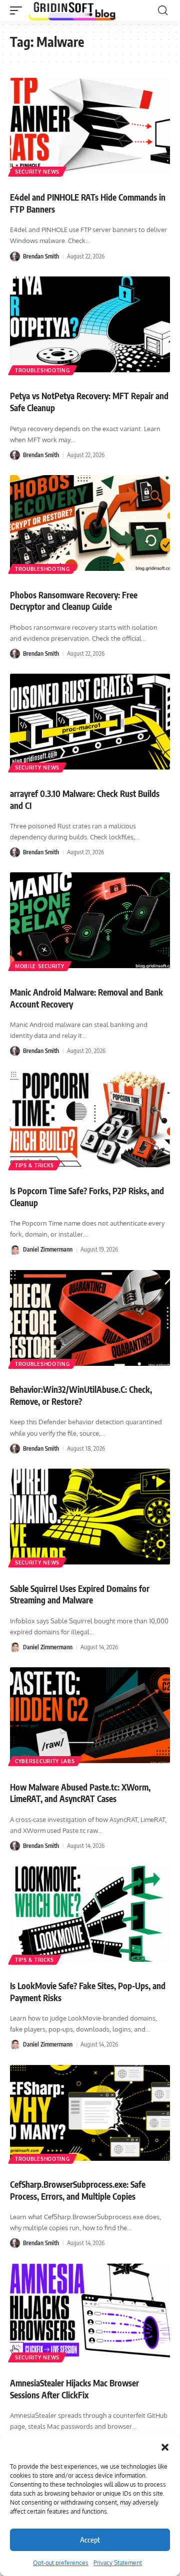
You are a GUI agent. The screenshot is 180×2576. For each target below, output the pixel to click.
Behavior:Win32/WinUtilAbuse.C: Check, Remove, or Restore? (81, 1395)
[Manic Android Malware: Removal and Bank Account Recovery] (90, 920)
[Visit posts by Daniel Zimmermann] (15, 1250)
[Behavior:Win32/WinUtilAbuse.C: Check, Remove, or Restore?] (90, 1318)
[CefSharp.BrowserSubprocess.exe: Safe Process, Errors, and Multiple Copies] (90, 2113)
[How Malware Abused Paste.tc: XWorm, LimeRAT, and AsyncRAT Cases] (90, 1715)
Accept (90, 2540)
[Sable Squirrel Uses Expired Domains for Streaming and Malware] (90, 1517)
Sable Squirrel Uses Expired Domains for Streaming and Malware (80, 1594)
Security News (37, 172)
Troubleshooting (42, 370)
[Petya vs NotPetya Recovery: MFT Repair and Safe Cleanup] (90, 324)
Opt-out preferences (61, 2563)
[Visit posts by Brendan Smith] (15, 257)
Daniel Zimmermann (48, 1249)
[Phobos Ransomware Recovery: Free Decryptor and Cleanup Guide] (90, 523)
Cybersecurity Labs (45, 1761)
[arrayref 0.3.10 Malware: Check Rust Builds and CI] (90, 722)
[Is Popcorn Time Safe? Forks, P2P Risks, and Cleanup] (90, 1119)
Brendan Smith (41, 256)
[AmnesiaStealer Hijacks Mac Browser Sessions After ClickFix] (90, 2312)
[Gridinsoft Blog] (72, 10)
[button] (165, 2447)
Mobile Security (40, 966)
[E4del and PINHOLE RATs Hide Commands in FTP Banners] (90, 126)
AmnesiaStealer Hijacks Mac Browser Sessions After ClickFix (74, 2389)
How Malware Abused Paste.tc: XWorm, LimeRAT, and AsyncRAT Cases (80, 1793)
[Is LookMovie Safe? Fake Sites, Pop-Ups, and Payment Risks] (90, 1914)
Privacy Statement (118, 2563)
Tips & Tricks (34, 1165)
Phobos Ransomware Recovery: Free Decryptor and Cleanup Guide (74, 601)
